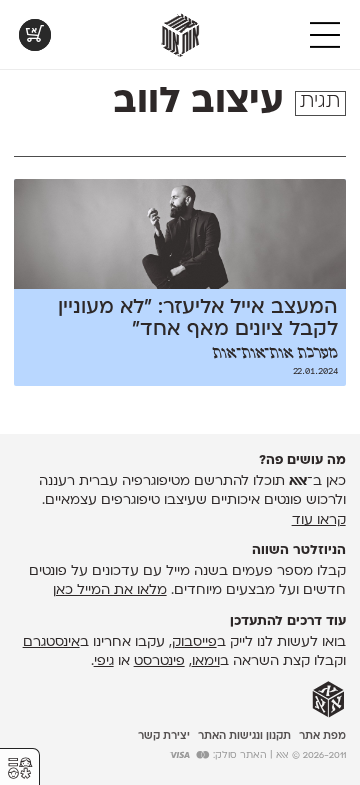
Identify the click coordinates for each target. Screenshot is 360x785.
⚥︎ (20, 768)
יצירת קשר (164, 736)
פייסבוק (194, 642)
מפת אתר (322, 736)
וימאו (206, 661)
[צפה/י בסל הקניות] (35, 35)
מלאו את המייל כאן (110, 590)
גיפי (104, 661)
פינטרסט (159, 661)
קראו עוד (319, 520)
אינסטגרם (51, 642)
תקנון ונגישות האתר (244, 736)
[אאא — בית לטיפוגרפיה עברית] (328, 700)
